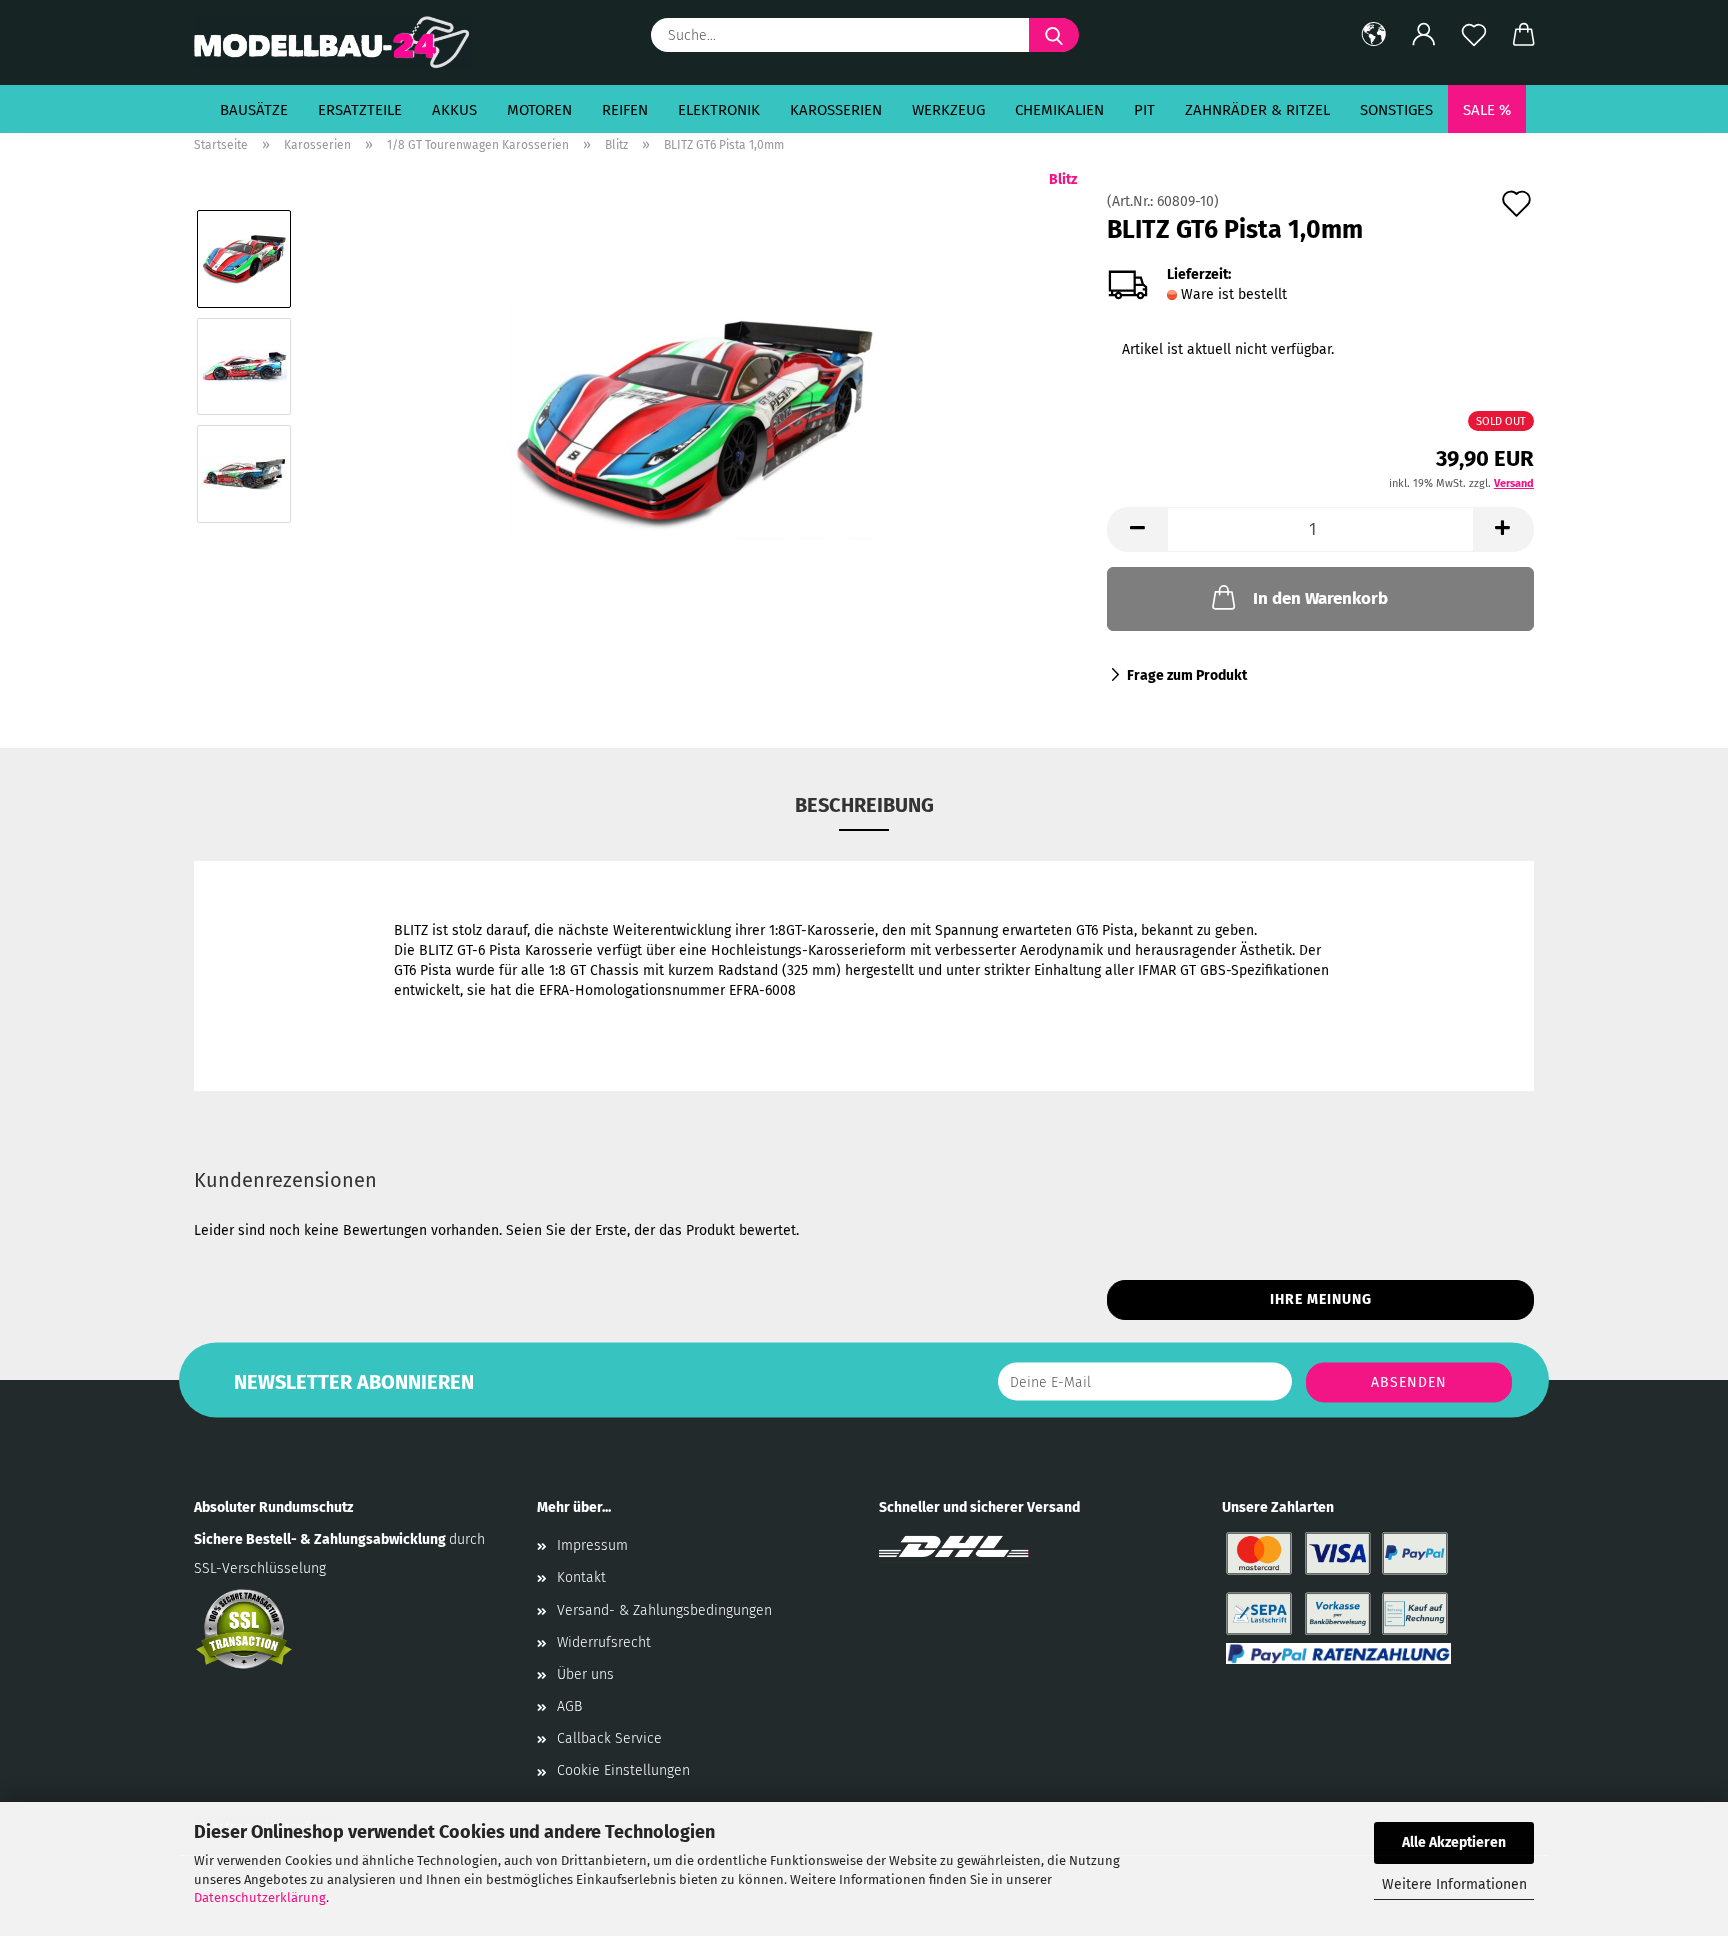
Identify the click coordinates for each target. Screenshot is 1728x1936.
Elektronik (719, 110)
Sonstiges (1396, 110)
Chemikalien (1059, 110)
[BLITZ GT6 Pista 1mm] (693, 419)
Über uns (585, 1674)
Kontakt (581, 1577)
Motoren (539, 110)
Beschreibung (864, 805)
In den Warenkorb (1320, 598)
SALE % (1487, 110)
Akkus (454, 110)
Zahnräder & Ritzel (1257, 110)
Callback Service (609, 1738)
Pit (1144, 110)
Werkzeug (948, 110)
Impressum (592, 1545)
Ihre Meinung (1321, 1299)
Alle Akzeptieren (1454, 1842)
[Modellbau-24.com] (340, 42)
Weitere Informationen (1454, 1884)
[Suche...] (1054, 35)
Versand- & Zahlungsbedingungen (664, 1610)
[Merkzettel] (1474, 35)
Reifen (625, 110)
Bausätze (254, 110)
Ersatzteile (360, 110)
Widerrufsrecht (604, 1642)
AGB (569, 1706)
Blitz (1063, 179)
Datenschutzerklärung (260, 1897)
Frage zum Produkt (1187, 675)
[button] (1374, 35)
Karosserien (836, 110)
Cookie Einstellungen (623, 1770)
